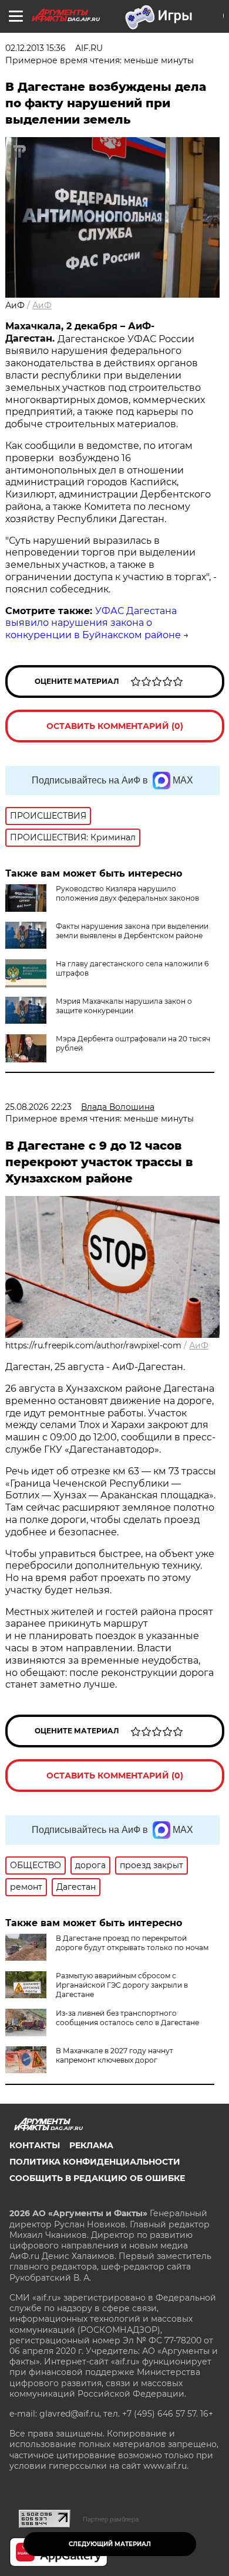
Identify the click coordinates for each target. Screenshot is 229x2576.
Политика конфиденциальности (95, 2162)
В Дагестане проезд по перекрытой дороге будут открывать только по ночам (132, 1943)
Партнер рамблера (111, 2519)
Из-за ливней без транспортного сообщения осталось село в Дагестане (127, 2018)
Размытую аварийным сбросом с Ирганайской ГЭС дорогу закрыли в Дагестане (122, 1985)
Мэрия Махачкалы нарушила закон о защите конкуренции (124, 1006)
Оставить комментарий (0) (115, 726)
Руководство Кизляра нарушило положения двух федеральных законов (127, 893)
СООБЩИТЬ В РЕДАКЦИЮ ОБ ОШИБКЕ (97, 2178)
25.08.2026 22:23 (38, 1107)
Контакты (35, 2145)
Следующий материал (110, 2544)
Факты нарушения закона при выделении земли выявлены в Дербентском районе (132, 931)
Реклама (91, 2145)
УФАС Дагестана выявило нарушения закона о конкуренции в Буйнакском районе (93, 623)
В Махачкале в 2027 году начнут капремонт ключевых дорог (114, 2055)
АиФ (42, 305)
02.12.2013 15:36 (36, 48)
